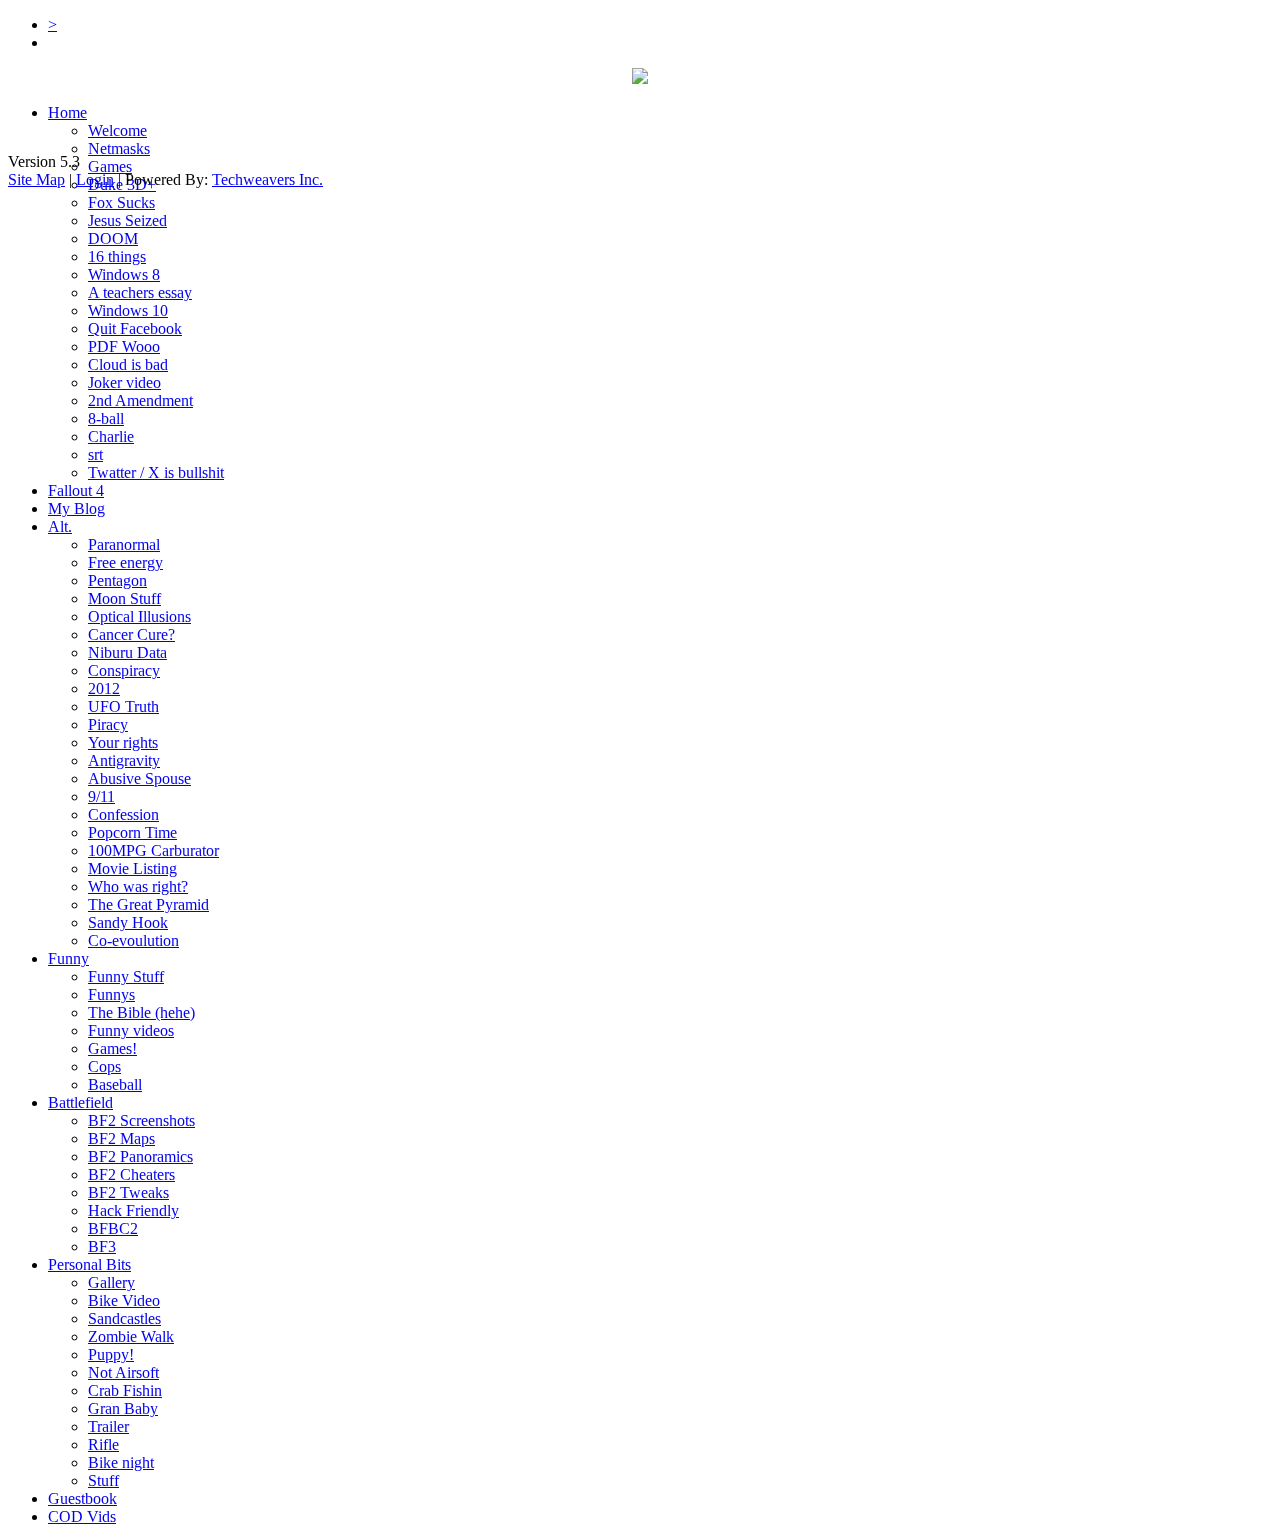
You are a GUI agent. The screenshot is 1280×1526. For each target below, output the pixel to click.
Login (95, 179)
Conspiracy (124, 670)
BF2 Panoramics (140, 1156)
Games (110, 166)
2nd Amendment (140, 400)
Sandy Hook (128, 922)
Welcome (117, 130)
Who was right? (138, 886)
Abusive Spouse (139, 778)
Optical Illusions (139, 616)
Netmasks (119, 148)
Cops (104, 1066)
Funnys (111, 994)
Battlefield (80, 1102)
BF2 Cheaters (131, 1174)
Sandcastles (124, 1318)
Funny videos (131, 1030)
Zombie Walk (131, 1336)
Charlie (111, 436)
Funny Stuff (126, 976)
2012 (104, 688)
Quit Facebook (135, 328)
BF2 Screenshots (141, 1120)
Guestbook (82, 1498)
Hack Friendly (133, 1210)
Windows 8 (124, 274)
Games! (112, 1048)
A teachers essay (140, 292)
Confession (123, 814)
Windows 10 (128, 310)
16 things (117, 256)
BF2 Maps (121, 1138)
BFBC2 (113, 1228)
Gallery (111, 1282)
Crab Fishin (125, 1390)
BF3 (102, 1246)
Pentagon (117, 580)
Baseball (115, 1084)
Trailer (108, 1426)
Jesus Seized (127, 220)
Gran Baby (123, 1408)
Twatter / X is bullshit (156, 472)
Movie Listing (132, 868)
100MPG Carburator (153, 850)
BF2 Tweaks (128, 1192)
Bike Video (124, 1300)
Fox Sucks (121, 202)
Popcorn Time (132, 832)
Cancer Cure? (131, 634)
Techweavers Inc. (267, 179)
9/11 (101, 796)
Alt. (60, 526)
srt (95, 454)
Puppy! (111, 1354)
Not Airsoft (123, 1372)
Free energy (125, 562)
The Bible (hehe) (141, 1012)
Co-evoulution (133, 940)
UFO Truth (123, 706)
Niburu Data (127, 652)
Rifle (103, 1444)
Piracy (108, 724)
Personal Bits (89, 1264)
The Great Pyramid (148, 904)
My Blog (76, 508)
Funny (68, 958)
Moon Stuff (124, 598)
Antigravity (124, 760)
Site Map (36, 179)
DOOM (113, 238)
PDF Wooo (124, 346)
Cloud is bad (128, 364)
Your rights (123, 742)
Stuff (103, 1480)
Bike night (121, 1462)
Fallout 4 (76, 490)
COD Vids (82, 1516)
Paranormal (124, 544)
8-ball (106, 418)
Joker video (124, 382)
